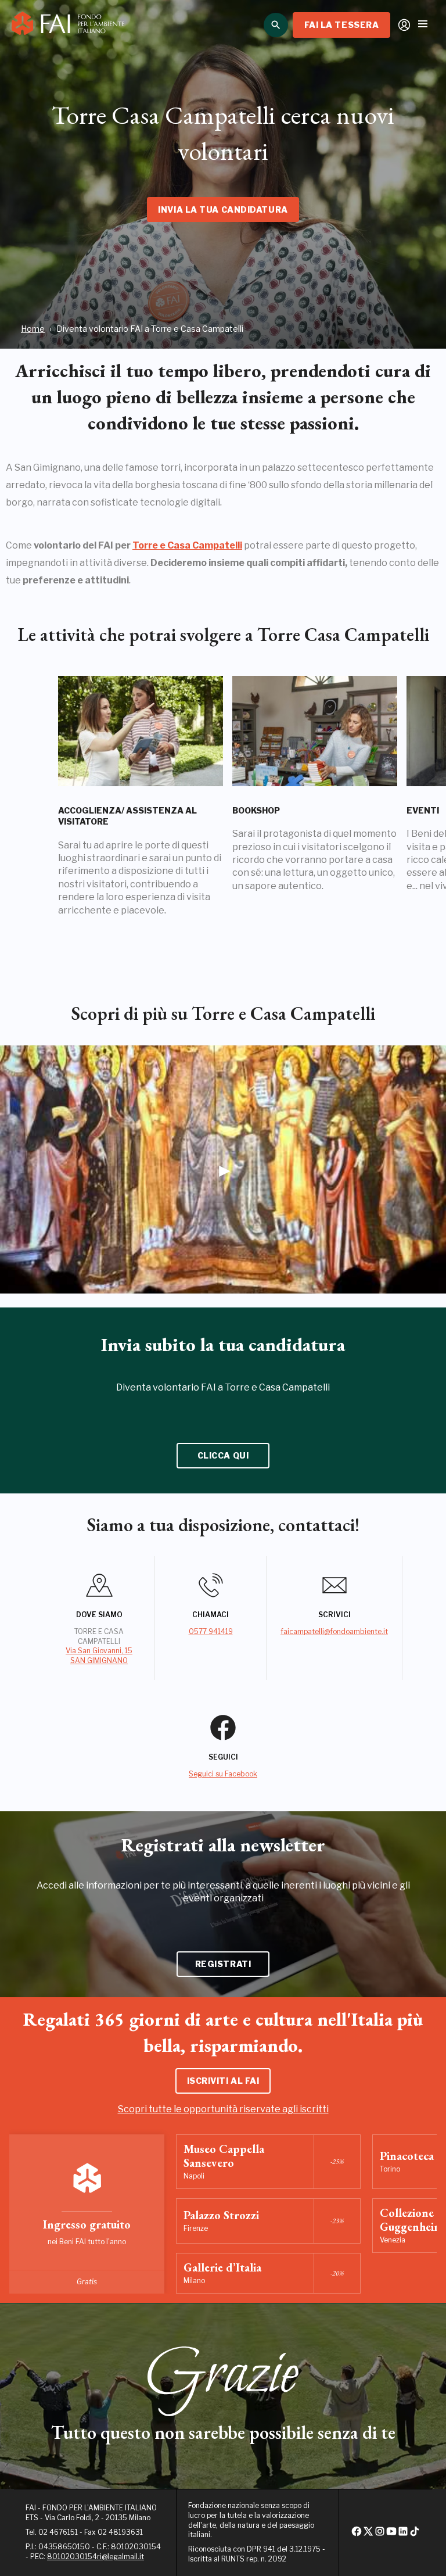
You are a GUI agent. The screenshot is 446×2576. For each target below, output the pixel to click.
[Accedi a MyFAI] (404, 25)
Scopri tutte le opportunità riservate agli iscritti (223, 2109)
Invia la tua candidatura (223, 209)
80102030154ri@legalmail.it (96, 2557)
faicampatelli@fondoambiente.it (334, 1631)
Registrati (223, 1964)
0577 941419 (211, 1631)
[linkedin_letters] (403, 2534)
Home (33, 329)
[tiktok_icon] (415, 2534)
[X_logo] (368, 2534)
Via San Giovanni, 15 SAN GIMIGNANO (99, 1656)
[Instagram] (380, 2534)
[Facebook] (357, 2534)
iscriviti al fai (223, 2081)
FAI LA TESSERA (342, 25)
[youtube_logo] (391, 2534)
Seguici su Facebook (223, 1774)
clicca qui (223, 1455)
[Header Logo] (68, 25)
